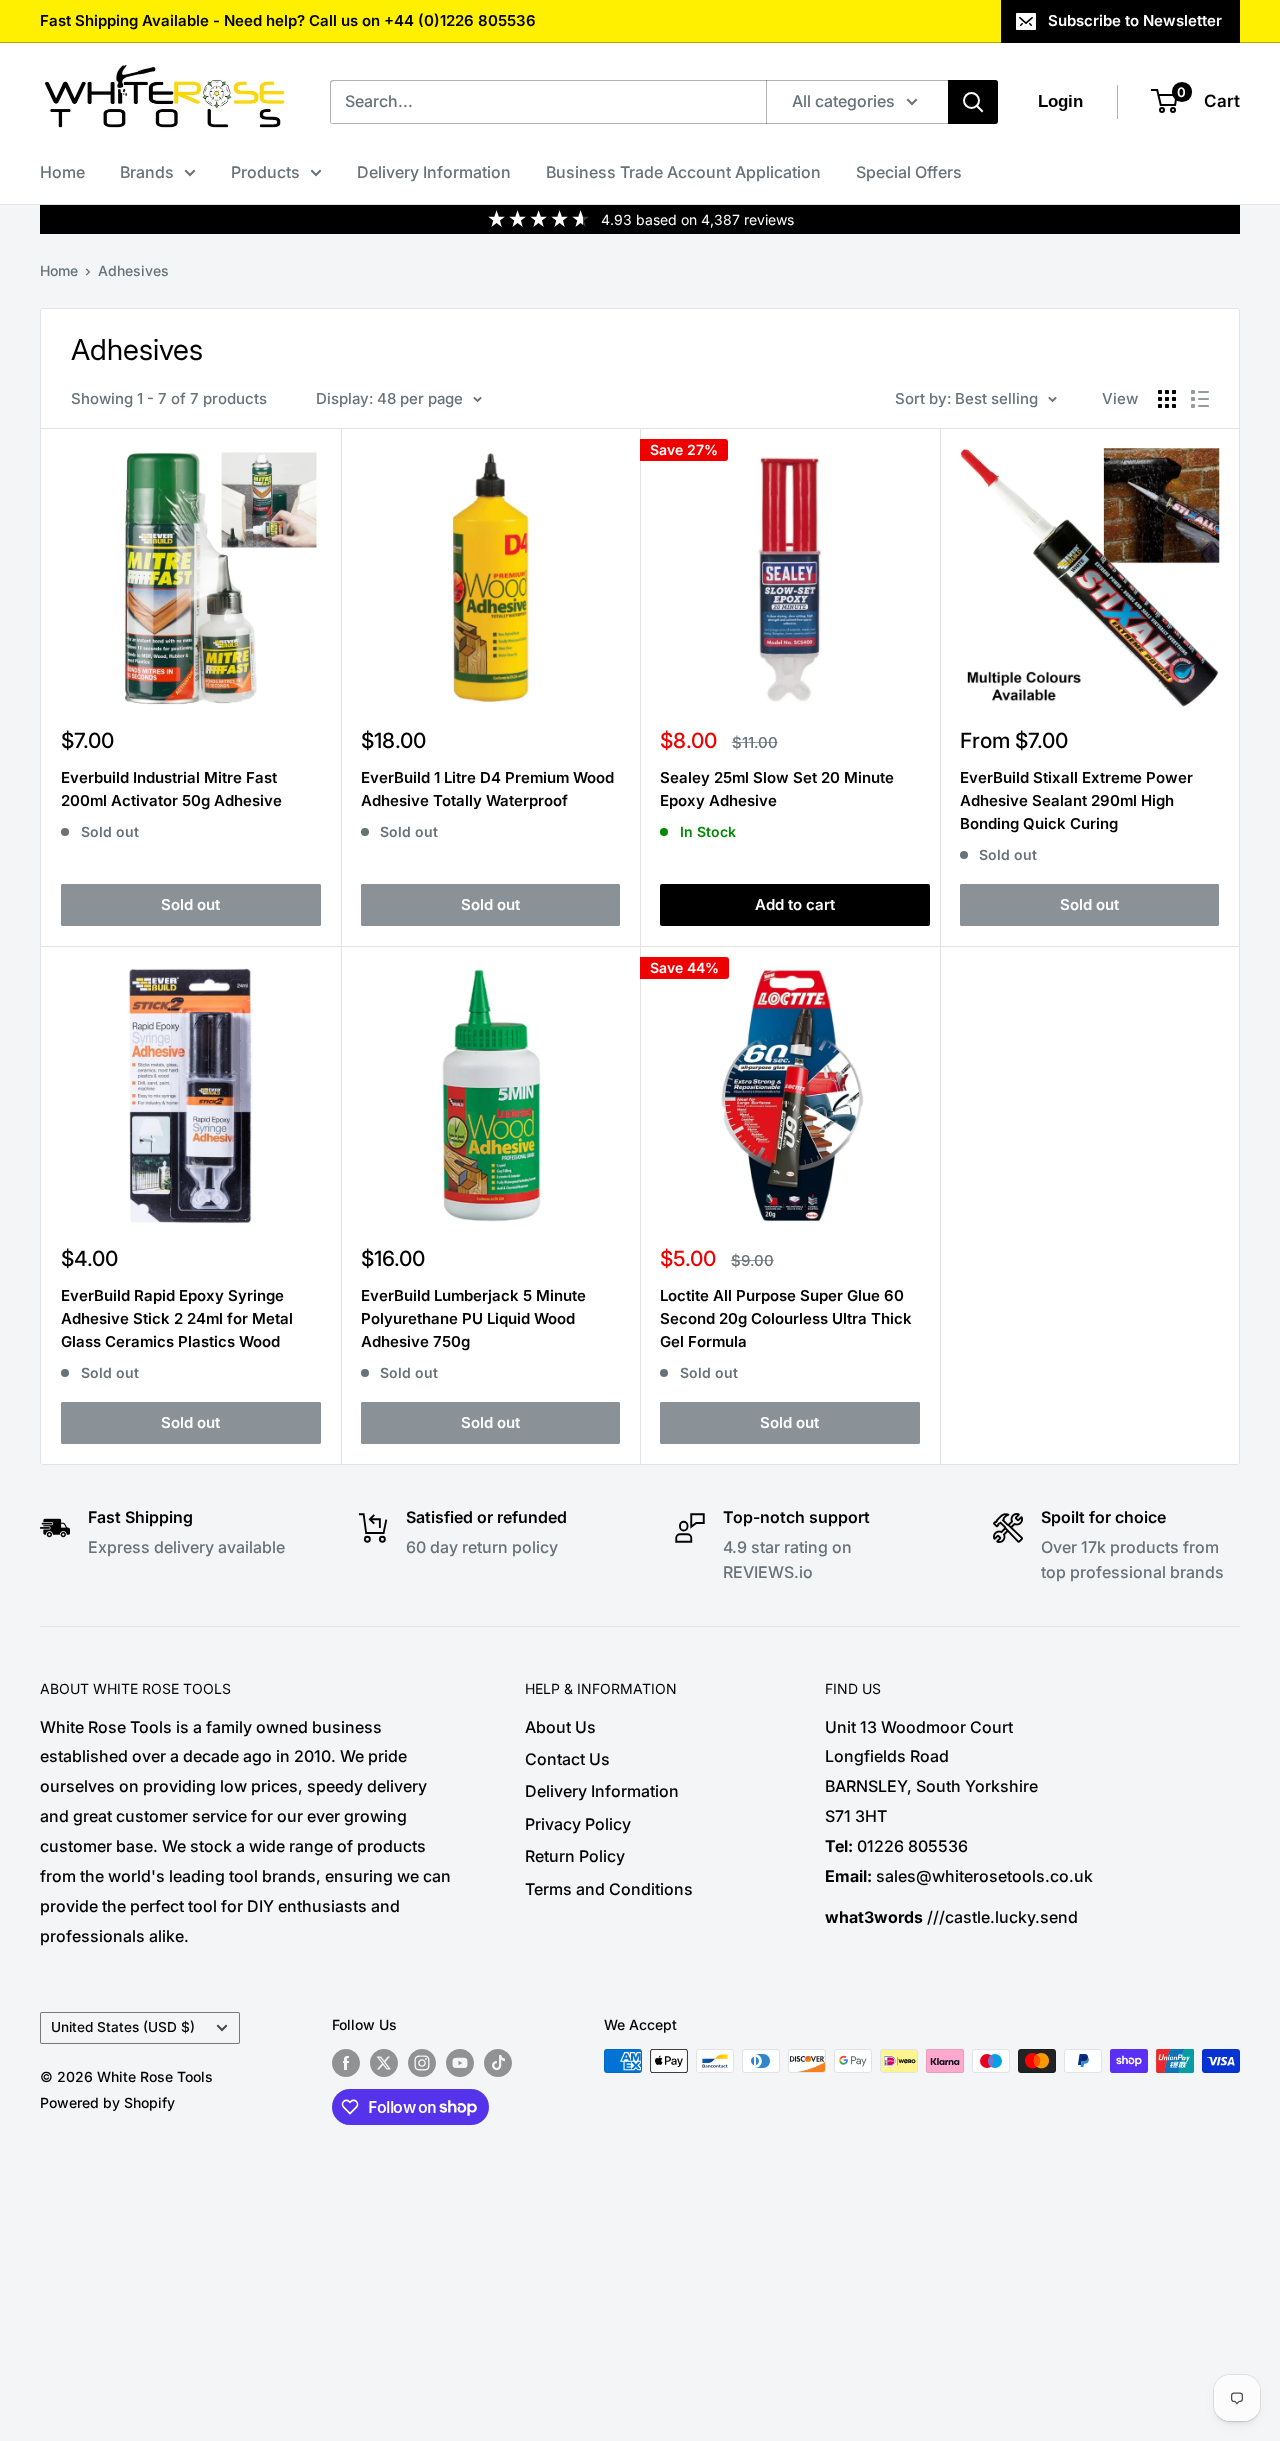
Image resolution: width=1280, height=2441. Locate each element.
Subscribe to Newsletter (1135, 20)
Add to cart (795, 904)
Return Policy (575, 1856)
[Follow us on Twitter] (384, 2063)
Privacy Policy (578, 1824)
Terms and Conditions (609, 1889)
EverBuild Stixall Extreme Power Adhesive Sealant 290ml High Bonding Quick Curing (1076, 801)
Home (62, 172)
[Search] (973, 102)
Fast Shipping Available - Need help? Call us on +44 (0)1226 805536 (288, 20)
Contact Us (567, 1759)
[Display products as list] (1200, 399)
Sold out (190, 904)
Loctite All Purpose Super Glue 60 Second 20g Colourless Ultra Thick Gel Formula (786, 1319)
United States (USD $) (123, 2027)
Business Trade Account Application (683, 172)
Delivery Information (434, 172)
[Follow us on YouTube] (460, 2063)
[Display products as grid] (1167, 399)
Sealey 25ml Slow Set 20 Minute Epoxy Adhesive (777, 789)
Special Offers (909, 172)
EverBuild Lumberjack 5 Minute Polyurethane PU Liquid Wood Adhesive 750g (473, 1319)
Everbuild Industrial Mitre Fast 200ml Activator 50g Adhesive (171, 789)
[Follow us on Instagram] (422, 2063)
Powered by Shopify (107, 2102)
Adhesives (133, 270)
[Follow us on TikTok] (498, 2063)
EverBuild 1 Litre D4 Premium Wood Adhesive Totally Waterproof (487, 789)
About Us (560, 1727)
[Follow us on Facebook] (346, 2063)
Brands (147, 172)
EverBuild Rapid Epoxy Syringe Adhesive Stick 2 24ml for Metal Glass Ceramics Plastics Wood (177, 1319)
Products (265, 172)
